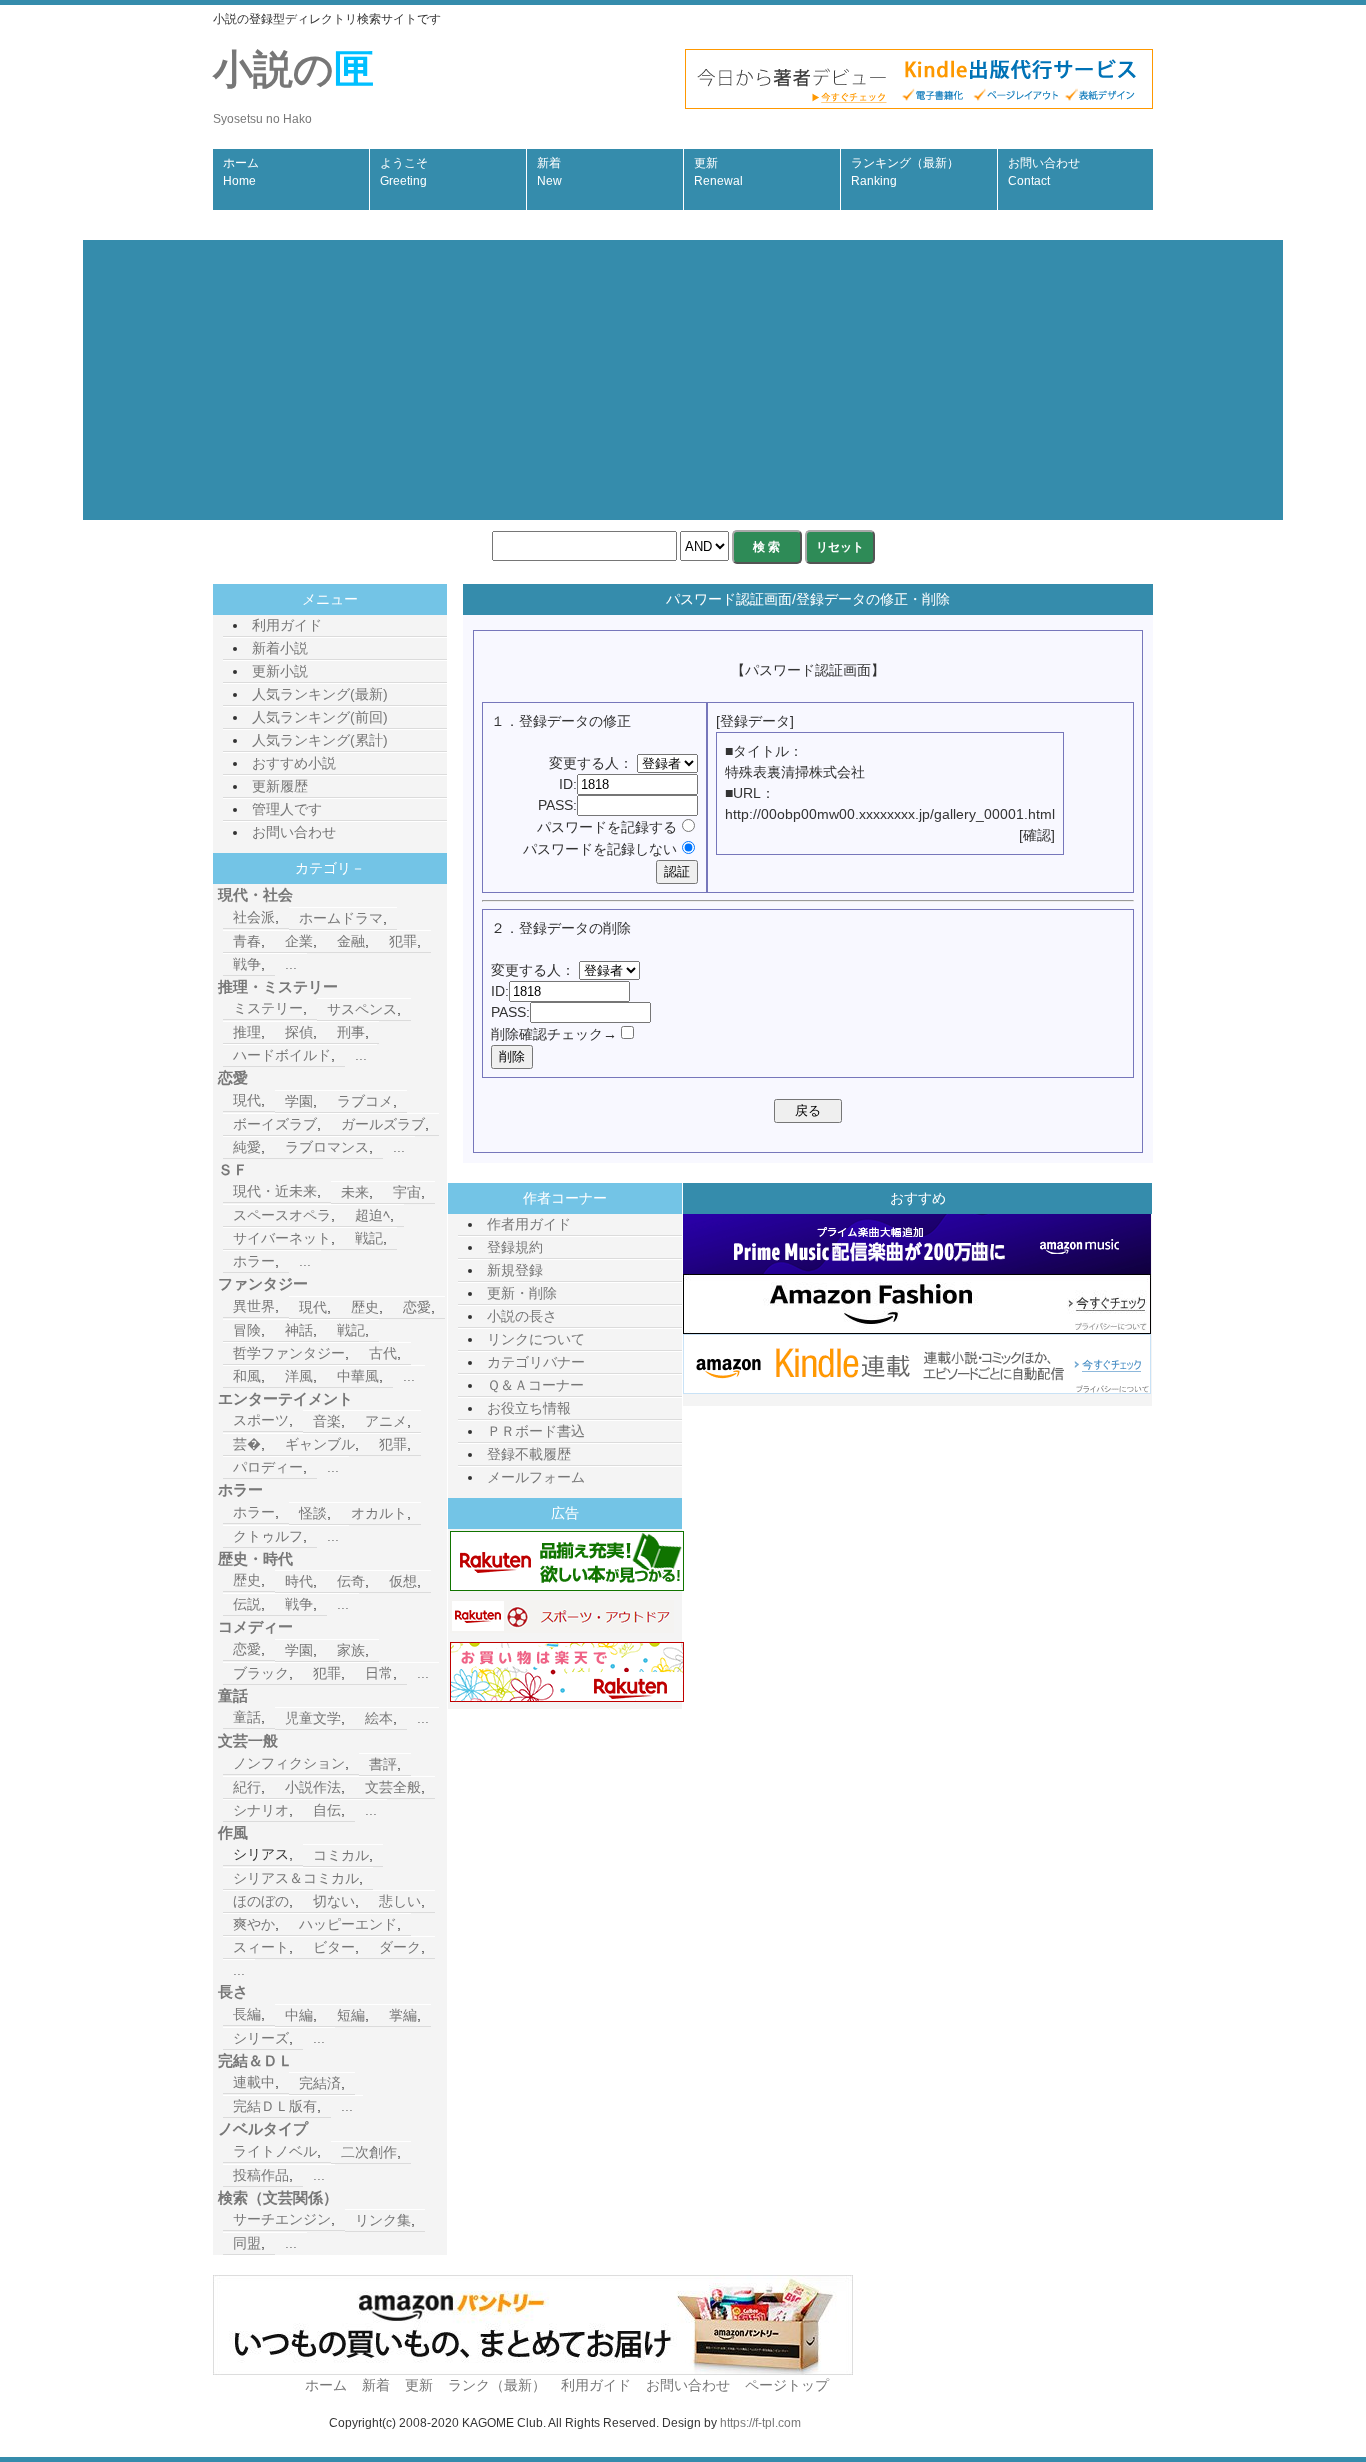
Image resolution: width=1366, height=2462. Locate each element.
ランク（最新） (497, 2385)
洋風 (299, 1376)
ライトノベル (275, 2151)
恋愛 (417, 1307)
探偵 (299, 1032)
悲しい (400, 1901)
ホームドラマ (341, 918)
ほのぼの (261, 1901)
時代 (299, 1581)
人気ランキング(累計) (320, 740)
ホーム (241, 172)
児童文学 (313, 1718)
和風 (247, 1376)
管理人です (287, 809)
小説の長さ (522, 1316)
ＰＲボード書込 (536, 1431)
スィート (261, 1947)
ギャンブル (320, 1444)
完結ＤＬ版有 (275, 2106)
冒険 (247, 1330)
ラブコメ (365, 1101)
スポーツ (261, 1420)
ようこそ (404, 172)
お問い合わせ (1044, 172)
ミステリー (268, 1008)
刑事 (351, 1032)
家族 (351, 1650)
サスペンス (362, 1009)
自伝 (327, 1810)
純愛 (247, 1147)
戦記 (369, 1238)
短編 (351, 2015)
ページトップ (787, 2385)
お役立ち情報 (529, 1408)
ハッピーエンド (348, 1924)
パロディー (268, 1467)
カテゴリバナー (536, 1362)
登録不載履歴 (529, 1454)
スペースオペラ (282, 1215)
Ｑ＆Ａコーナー (535, 1385)
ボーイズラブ (275, 1124)
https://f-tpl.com (760, 2423)
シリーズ (261, 2038)
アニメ (386, 1421)
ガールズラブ (383, 1124)
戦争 (247, 964)
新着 (549, 172)
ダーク (400, 1947)
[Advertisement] (683, 380)
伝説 (247, 1604)
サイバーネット (282, 1238)
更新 (718, 172)
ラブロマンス (327, 1147)
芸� (247, 1444)
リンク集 (383, 2220)
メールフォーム (536, 1477)
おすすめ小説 (294, 763)
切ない (334, 1901)
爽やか (254, 1924)
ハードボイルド (282, 1055)
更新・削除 (522, 1293)
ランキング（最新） (905, 172)
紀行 (247, 1787)
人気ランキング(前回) (320, 717)
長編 (247, 2014)
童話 (247, 1717)
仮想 (403, 1581)
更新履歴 (280, 786)
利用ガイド (287, 625)
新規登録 (515, 1270)
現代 (247, 1100)
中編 (299, 2015)
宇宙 (407, 1192)
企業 (299, 941)
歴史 (365, 1307)
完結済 (320, 2083)
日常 (379, 1673)
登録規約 (515, 1247)
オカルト (379, 1513)
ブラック (261, 1673)
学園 (299, 1101)
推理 (247, 1032)
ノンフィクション (289, 1763)
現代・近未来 (275, 1191)
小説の (293, 86)
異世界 (254, 1306)
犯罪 (403, 941)
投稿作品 (261, 2175)
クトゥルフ (268, 1536)
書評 (383, 1764)
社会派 (254, 917)
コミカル (341, 1855)
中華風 (358, 1376)
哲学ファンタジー (289, 1353)
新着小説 (280, 648)
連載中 (254, 2082)
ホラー (254, 1261)
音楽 (327, 1421)
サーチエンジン (282, 2219)
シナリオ (261, 1810)
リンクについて (536, 1339)
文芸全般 (393, 1787)
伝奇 (351, 1581)
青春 (247, 941)
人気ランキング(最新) (320, 694)
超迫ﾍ (372, 1215)
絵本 (379, 1718)
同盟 (247, 2243)
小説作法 (313, 1787)
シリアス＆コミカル (296, 1878)
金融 (351, 941)
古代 (383, 1353)
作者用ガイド (529, 1224)
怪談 (313, 1513)
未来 (355, 1192)
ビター (334, 1947)
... (291, 964)
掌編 (403, 2015)
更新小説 (280, 671)
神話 (299, 1330)
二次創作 (369, 2152)
